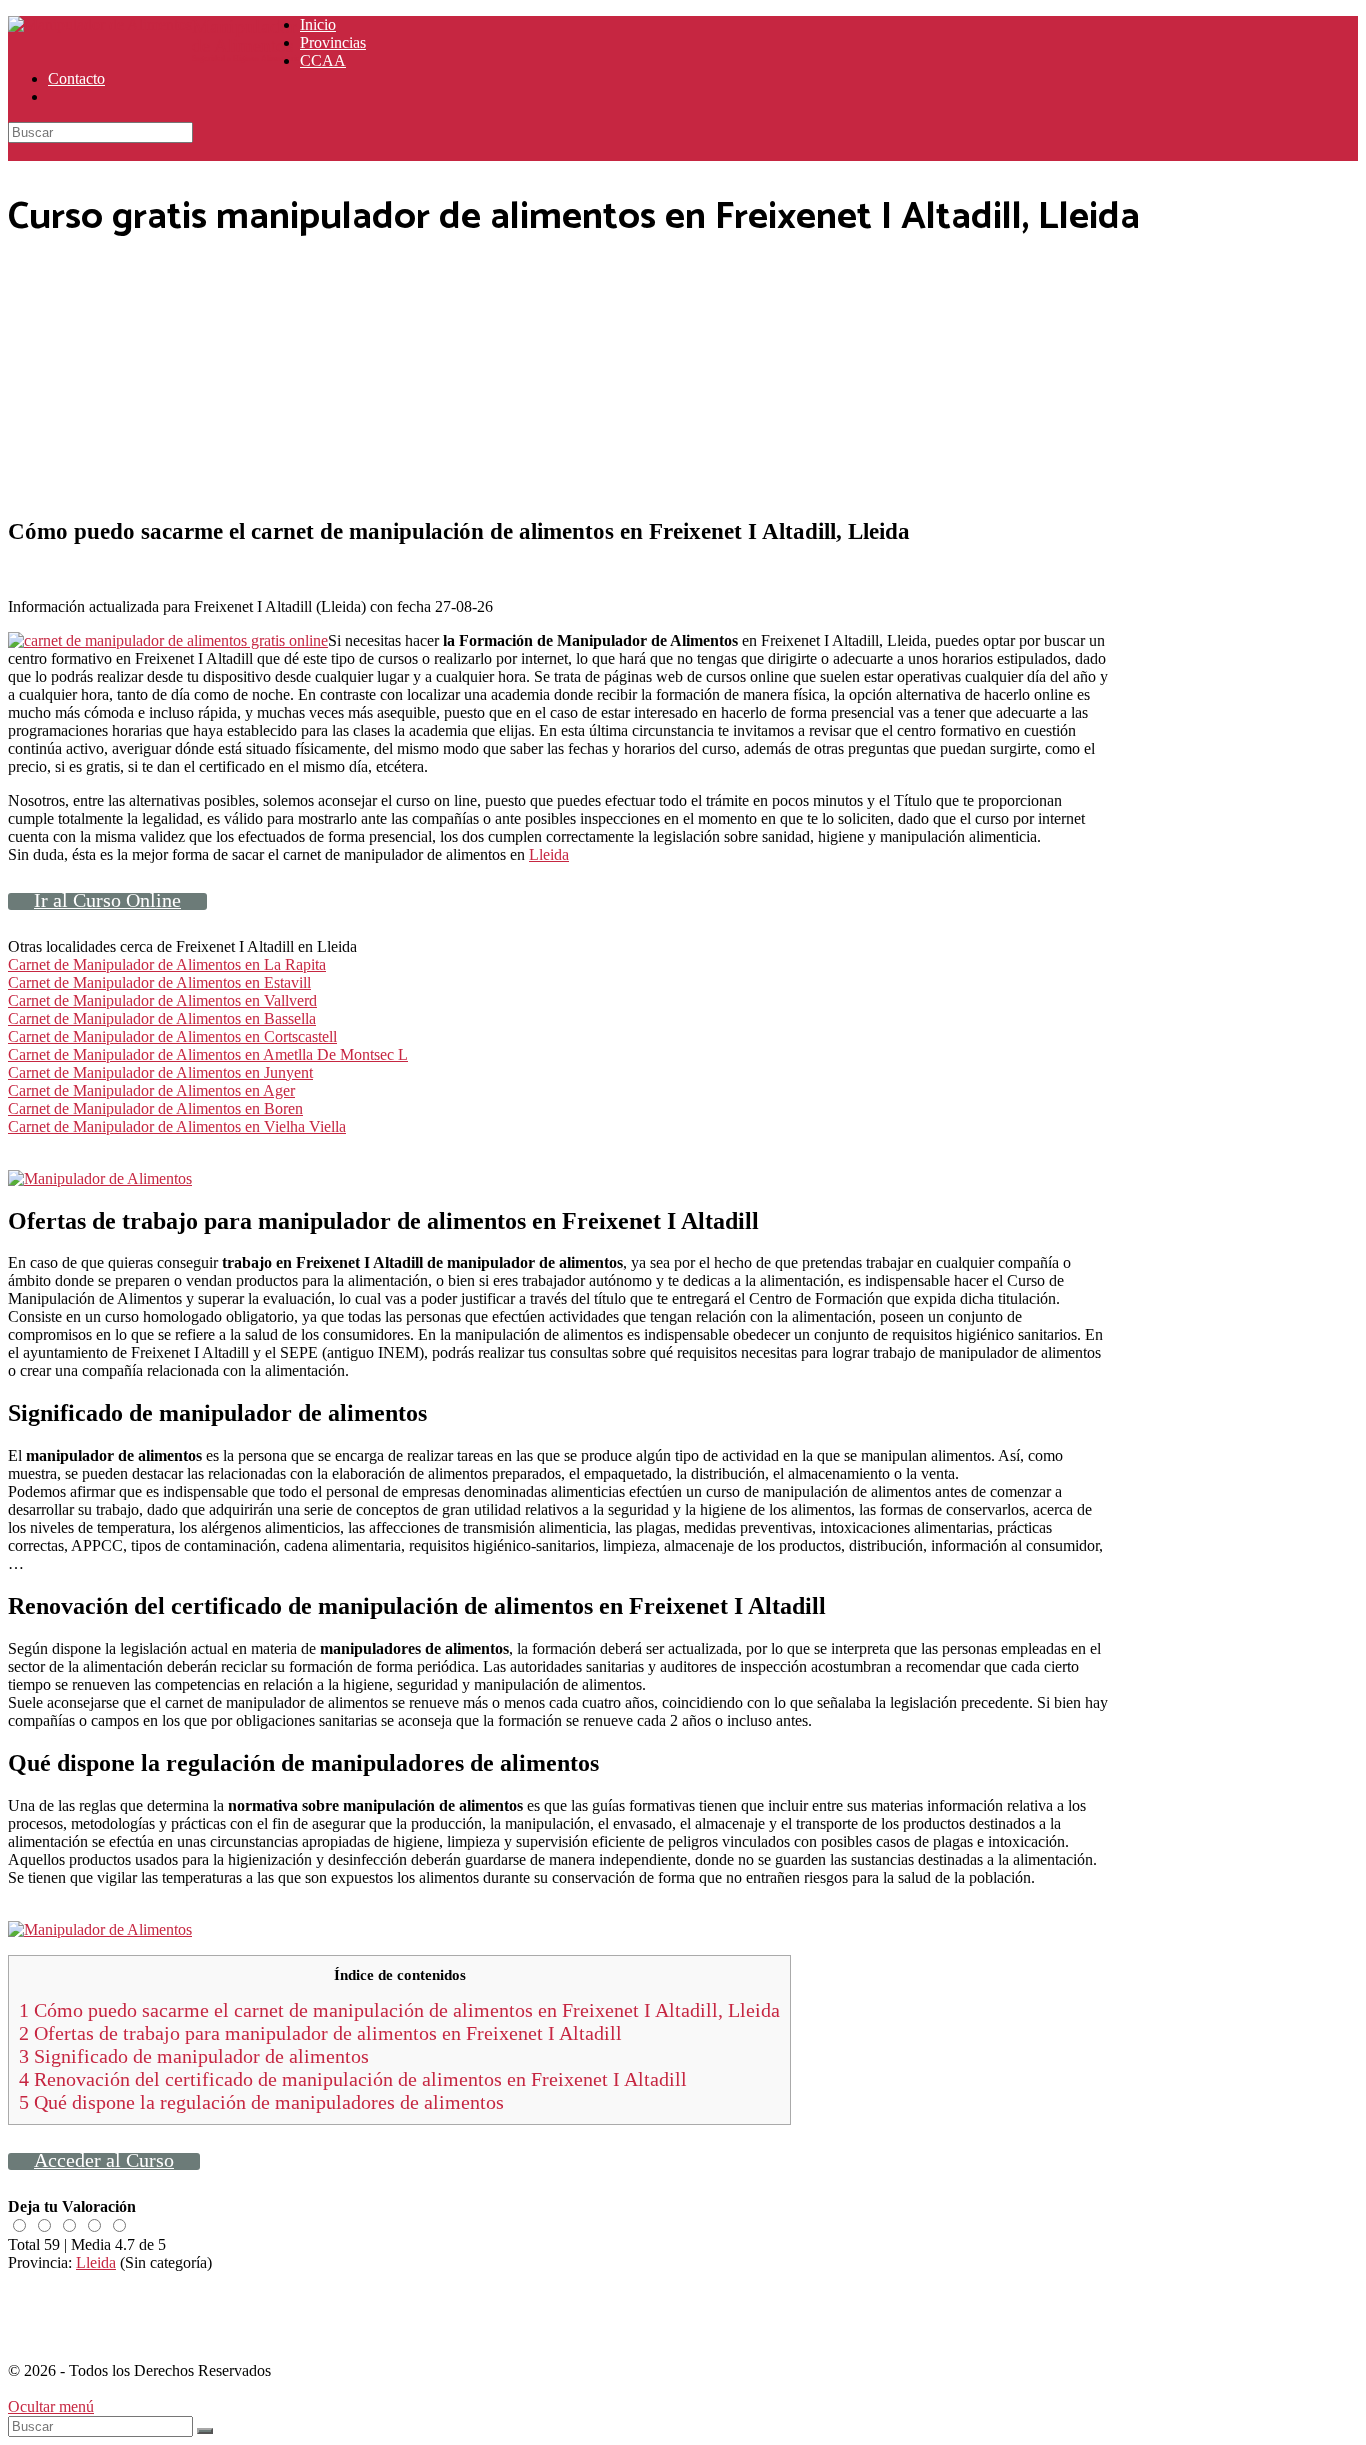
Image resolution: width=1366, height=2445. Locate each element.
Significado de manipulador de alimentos (194, 2056)
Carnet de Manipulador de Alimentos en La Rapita (167, 964)
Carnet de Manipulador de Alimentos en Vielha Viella (177, 1126)
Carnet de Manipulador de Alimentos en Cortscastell (172, 1036)
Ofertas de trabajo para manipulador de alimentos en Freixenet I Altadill (320, 2033)
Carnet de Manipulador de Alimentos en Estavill (159, 982)
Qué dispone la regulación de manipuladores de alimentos (261, 2102)
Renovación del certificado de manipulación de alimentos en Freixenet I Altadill (353, 2079)
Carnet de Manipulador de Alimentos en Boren (155, 1108)
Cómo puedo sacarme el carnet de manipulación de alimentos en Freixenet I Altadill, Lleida (399, 2010)
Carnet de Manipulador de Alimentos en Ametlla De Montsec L (208, 1054)
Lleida (549, 854)
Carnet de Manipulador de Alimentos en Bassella (162, 1018)
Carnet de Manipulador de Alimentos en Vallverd (162, 1000)
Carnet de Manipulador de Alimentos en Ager (151, 1090)
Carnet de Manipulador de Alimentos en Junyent (160, 1072)
